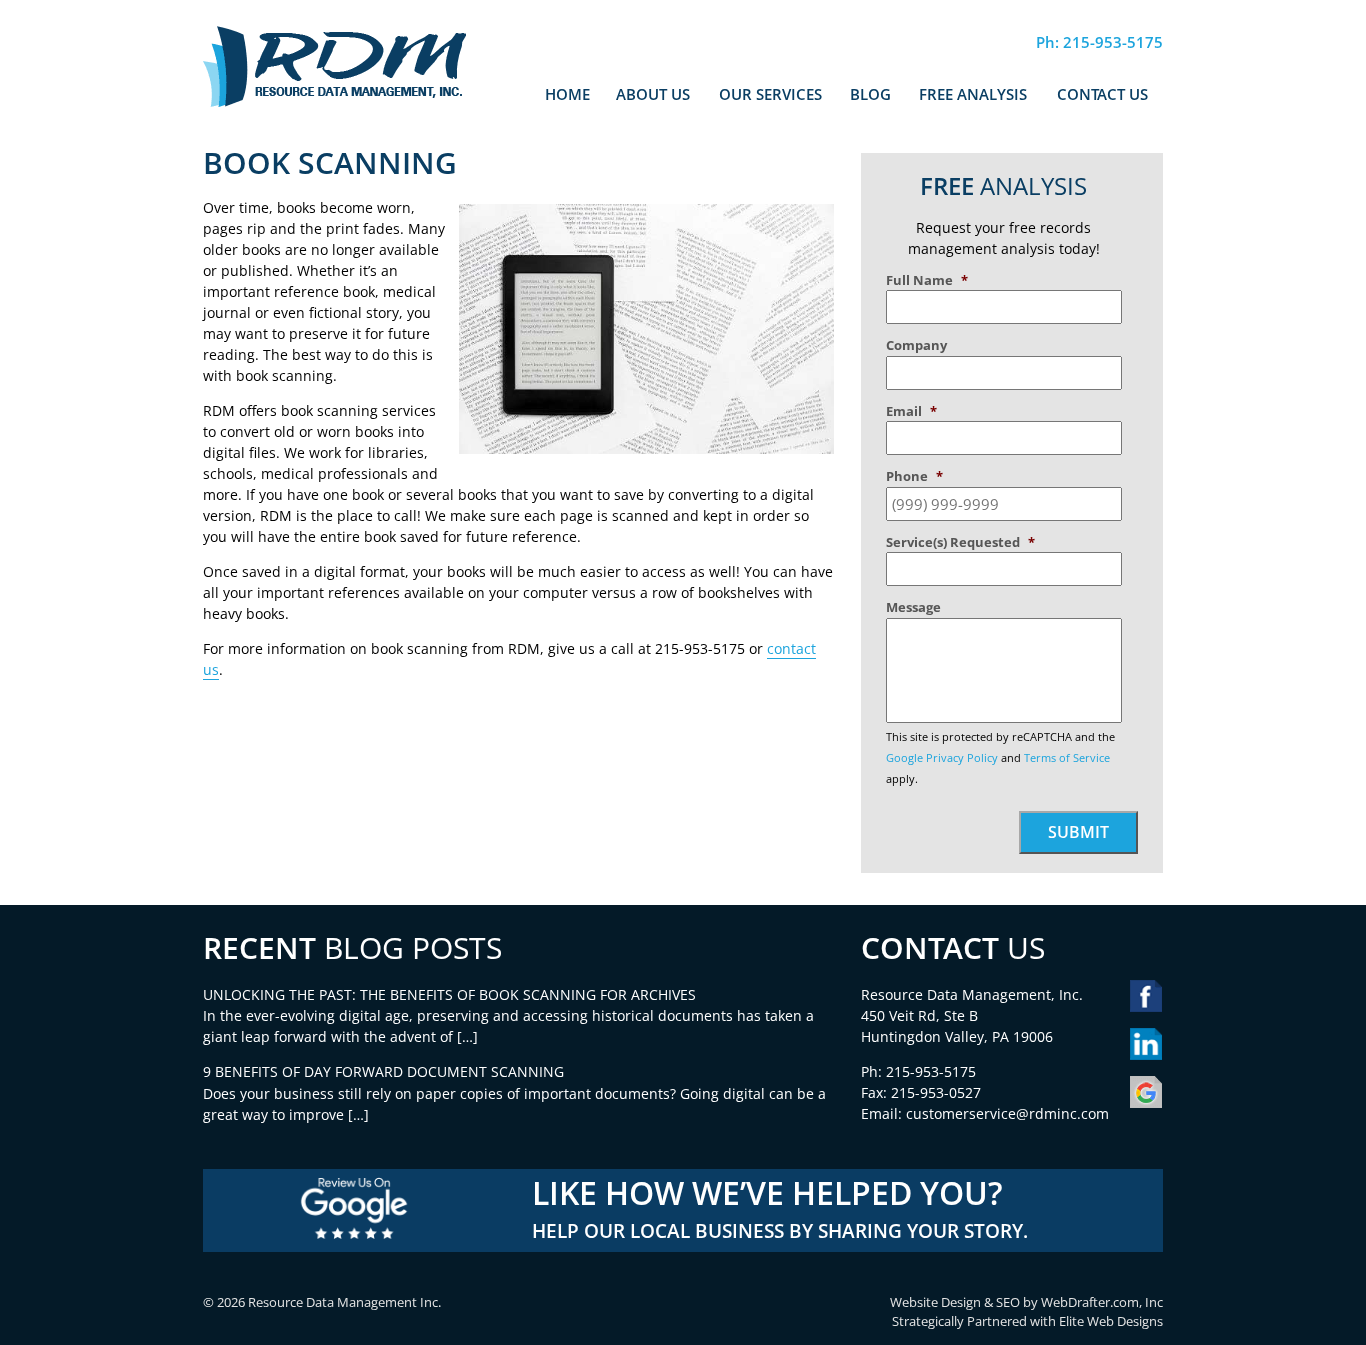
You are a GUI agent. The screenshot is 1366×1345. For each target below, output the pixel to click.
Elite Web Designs (1111, 1321)
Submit (1078, 832)
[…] (467, 1036)
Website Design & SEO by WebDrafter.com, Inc (1026, 1302)
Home (567, 94)
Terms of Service (1067, 758)
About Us (653, 94)
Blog (870, 94)
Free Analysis (973, 94)
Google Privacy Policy (942, 758)
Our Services (770, 94)
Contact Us (1102, 94)
